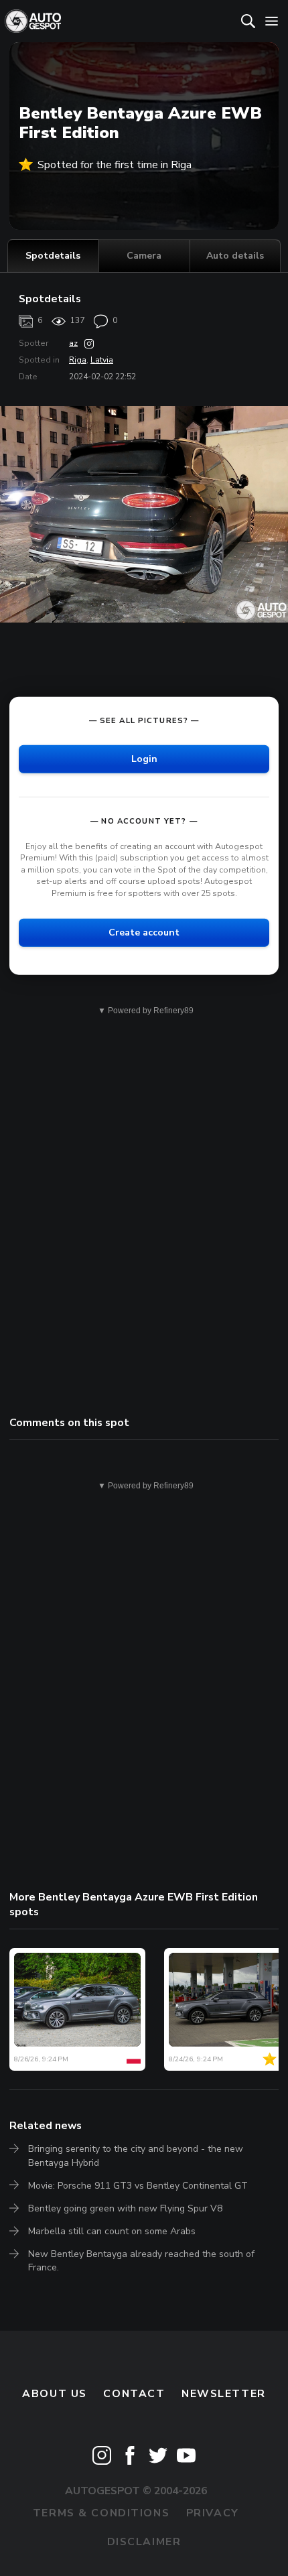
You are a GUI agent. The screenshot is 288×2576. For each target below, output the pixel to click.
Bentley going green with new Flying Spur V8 (125, 2208)
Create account (144, 932)
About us (55, 2394)
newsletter (224, 2394)
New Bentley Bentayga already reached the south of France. (141, 2261)
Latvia (102, 360)
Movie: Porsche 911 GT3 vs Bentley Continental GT (138, 2186)
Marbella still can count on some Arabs (112, 2231)
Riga (78, 360)
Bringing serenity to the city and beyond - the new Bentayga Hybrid (136, 2155)
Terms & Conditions (101, 2513)
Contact (134, 2394)
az (73, 343)
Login (144, 758)
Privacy (213, 2513)
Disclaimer (144, 2542)
